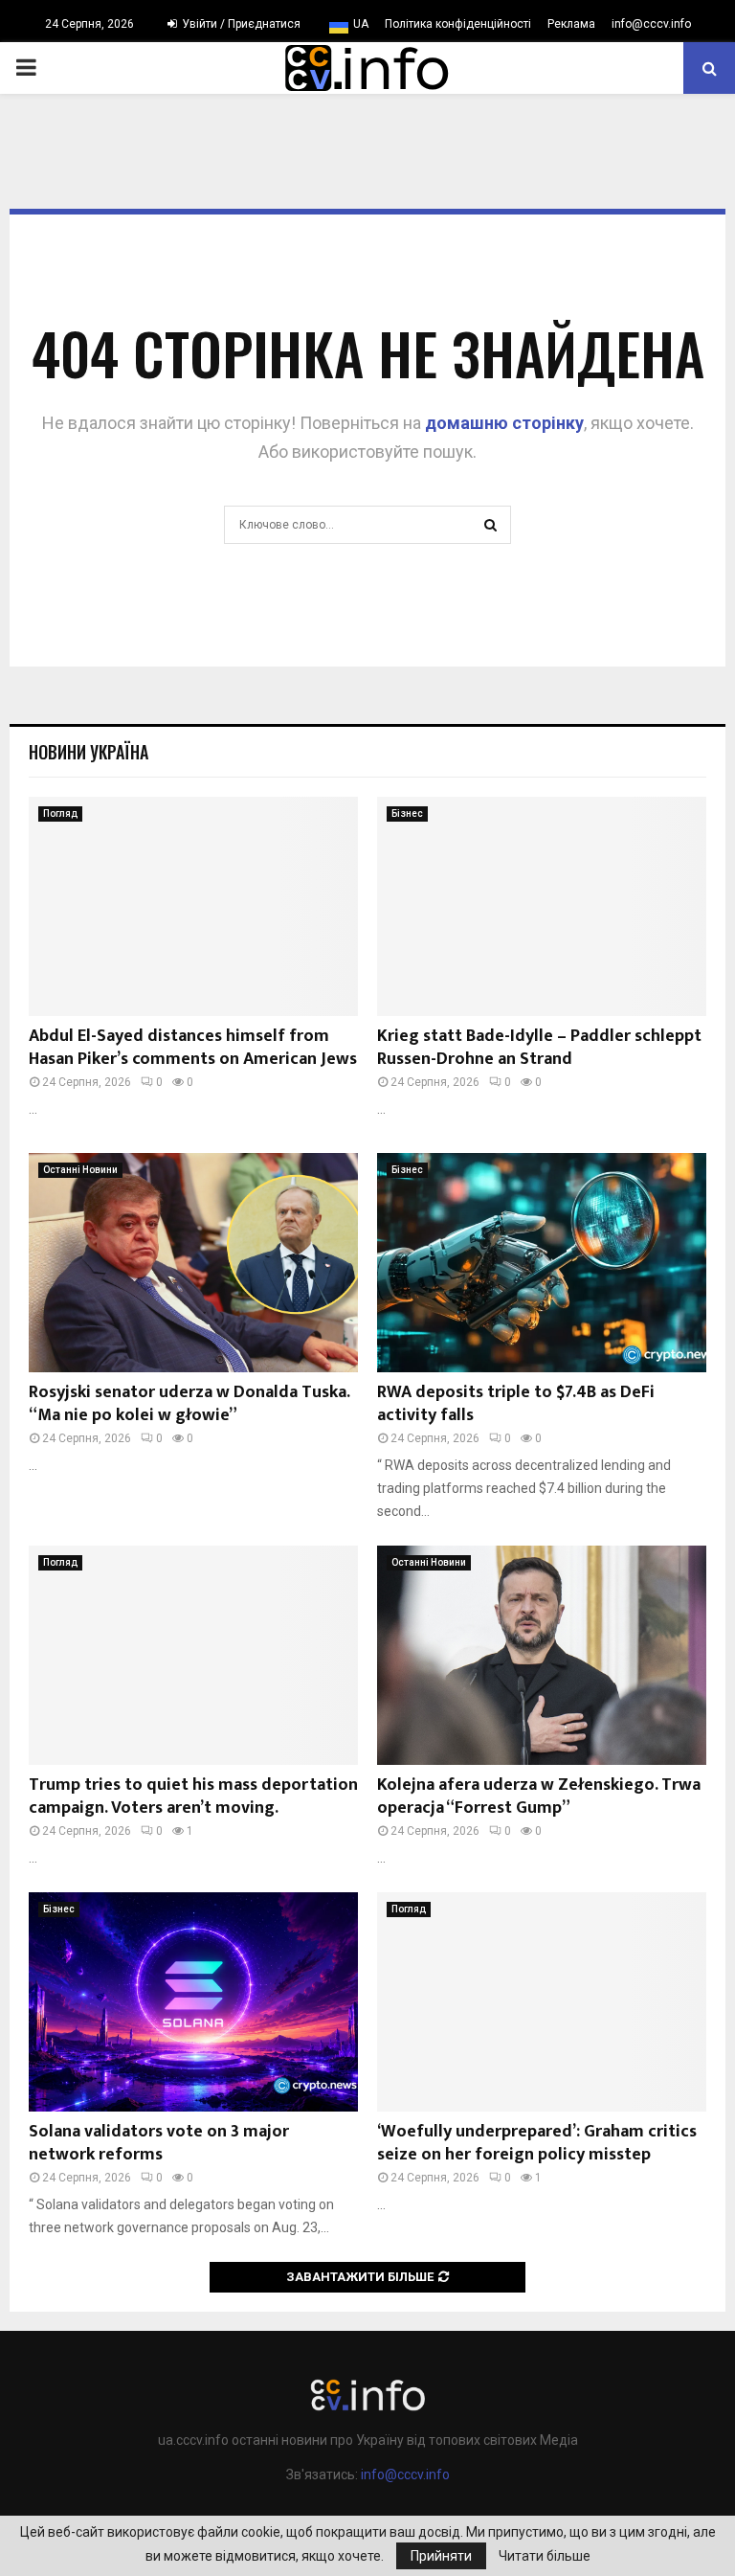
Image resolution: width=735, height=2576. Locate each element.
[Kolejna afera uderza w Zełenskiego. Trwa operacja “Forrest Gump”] (542, 1655)
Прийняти (441, 2556)
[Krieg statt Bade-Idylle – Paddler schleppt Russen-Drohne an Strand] (542, 906)
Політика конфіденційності (458, 24)
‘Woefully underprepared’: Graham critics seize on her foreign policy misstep (537, 2143)
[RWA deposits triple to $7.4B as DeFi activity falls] (542, 1263)
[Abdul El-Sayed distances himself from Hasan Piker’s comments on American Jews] (193, 906)
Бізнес (407, 813)
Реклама (571, 24)
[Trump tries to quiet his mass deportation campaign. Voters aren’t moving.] (193, 1655)
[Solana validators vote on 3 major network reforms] (193, 2002)
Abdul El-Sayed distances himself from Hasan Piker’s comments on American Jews (193, 1047)
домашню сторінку (504, 423)
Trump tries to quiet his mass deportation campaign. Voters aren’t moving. (193, 1796)
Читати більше (545, 2556)
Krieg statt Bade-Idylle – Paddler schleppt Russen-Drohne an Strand (539, 1047)
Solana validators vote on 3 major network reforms (159, 2143)
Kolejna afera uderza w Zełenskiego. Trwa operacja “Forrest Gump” (539, 1796)
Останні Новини (80, 1170)
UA (361, 24)
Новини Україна (89, 752)
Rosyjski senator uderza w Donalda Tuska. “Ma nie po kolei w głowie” (189, 1403)
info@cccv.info (651, 24)
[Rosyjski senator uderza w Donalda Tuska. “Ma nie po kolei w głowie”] (193, 1263)
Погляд (60, 813)
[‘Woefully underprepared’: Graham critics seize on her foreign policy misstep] (542, 2002)
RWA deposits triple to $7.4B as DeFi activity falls (516, 1403)
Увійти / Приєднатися (240, 24)
